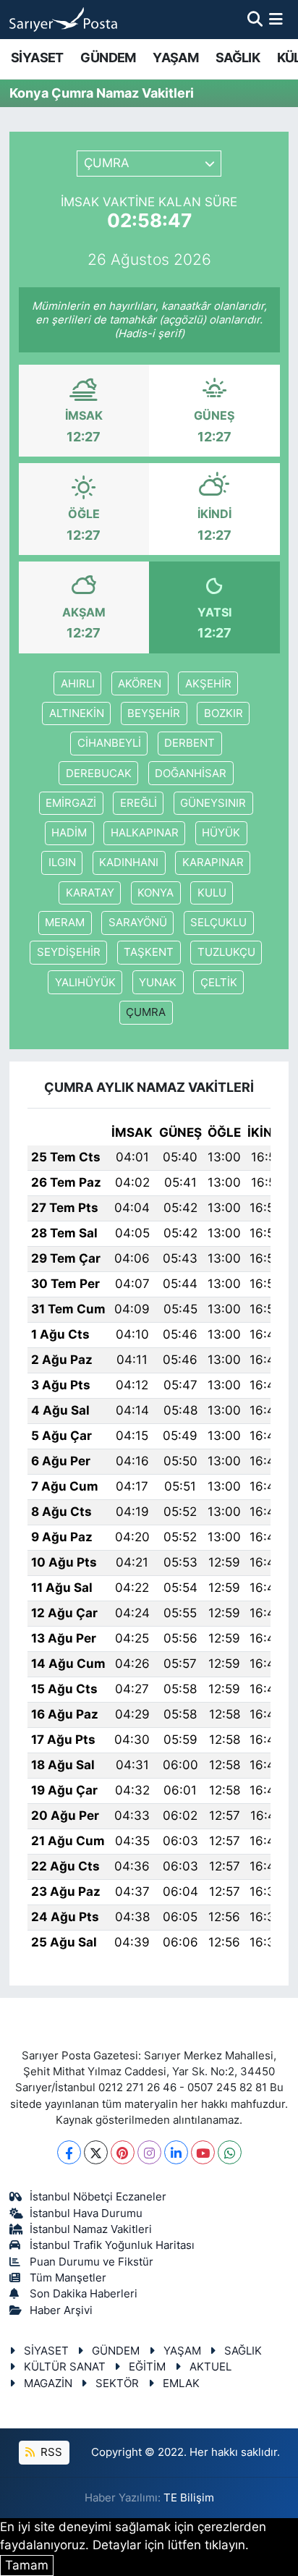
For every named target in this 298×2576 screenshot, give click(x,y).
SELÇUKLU (218, 923)
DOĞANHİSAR (191, 774)
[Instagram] (149, 2152)
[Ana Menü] (276, 19)
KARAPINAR (213, 863)
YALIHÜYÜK (85, 983)
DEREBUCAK (99, 774)
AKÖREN (140, 684)
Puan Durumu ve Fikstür (91, 2262)
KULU (212, 893)
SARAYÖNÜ (138, 923)
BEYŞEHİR (154, 713)
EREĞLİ (139, 803)
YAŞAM (175, 58)
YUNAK (158, 983)
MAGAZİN (48, 2384)
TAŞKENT (149, 952)
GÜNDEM (108, 58)
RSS (50, 2452)
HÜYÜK (221, 833)
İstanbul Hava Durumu (86, 2213)
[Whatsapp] (230, 2152)
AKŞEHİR (208, 684)
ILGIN (62, 863)
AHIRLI (78, 684)
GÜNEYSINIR (213, 803)
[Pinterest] (123, 2152)
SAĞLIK (238, 58)
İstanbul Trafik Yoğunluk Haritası (112, 2245)
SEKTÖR (117, 2384)
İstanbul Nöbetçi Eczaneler (98, 2197)
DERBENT (190, 743)
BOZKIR (223, 713)
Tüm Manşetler (68, 2278)
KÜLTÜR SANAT (65, 2367)
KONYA (156, 893)
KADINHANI (129, 863)
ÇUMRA (146, 1012)
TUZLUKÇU (226, 952)
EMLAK (181, 2384)
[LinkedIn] (176, 2152)
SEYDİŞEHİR (69, 952)
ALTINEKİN (77, 713)
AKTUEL (210, 2367)
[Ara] (255, 19)
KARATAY (90, 893)
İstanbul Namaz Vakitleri (91, 2229)
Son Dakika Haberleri (84, 2294)
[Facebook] (69, 2152)
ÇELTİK (219, 983)
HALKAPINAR (145, 833)
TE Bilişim (189, 2498)
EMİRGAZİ (71, 803)
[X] (96, 2152)
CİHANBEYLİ (109, 743)
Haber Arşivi (61, 2310)
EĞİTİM (147, 2367)
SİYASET (37, 58)
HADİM (69, 833)
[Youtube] (203, 2152)
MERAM (65, 923)
